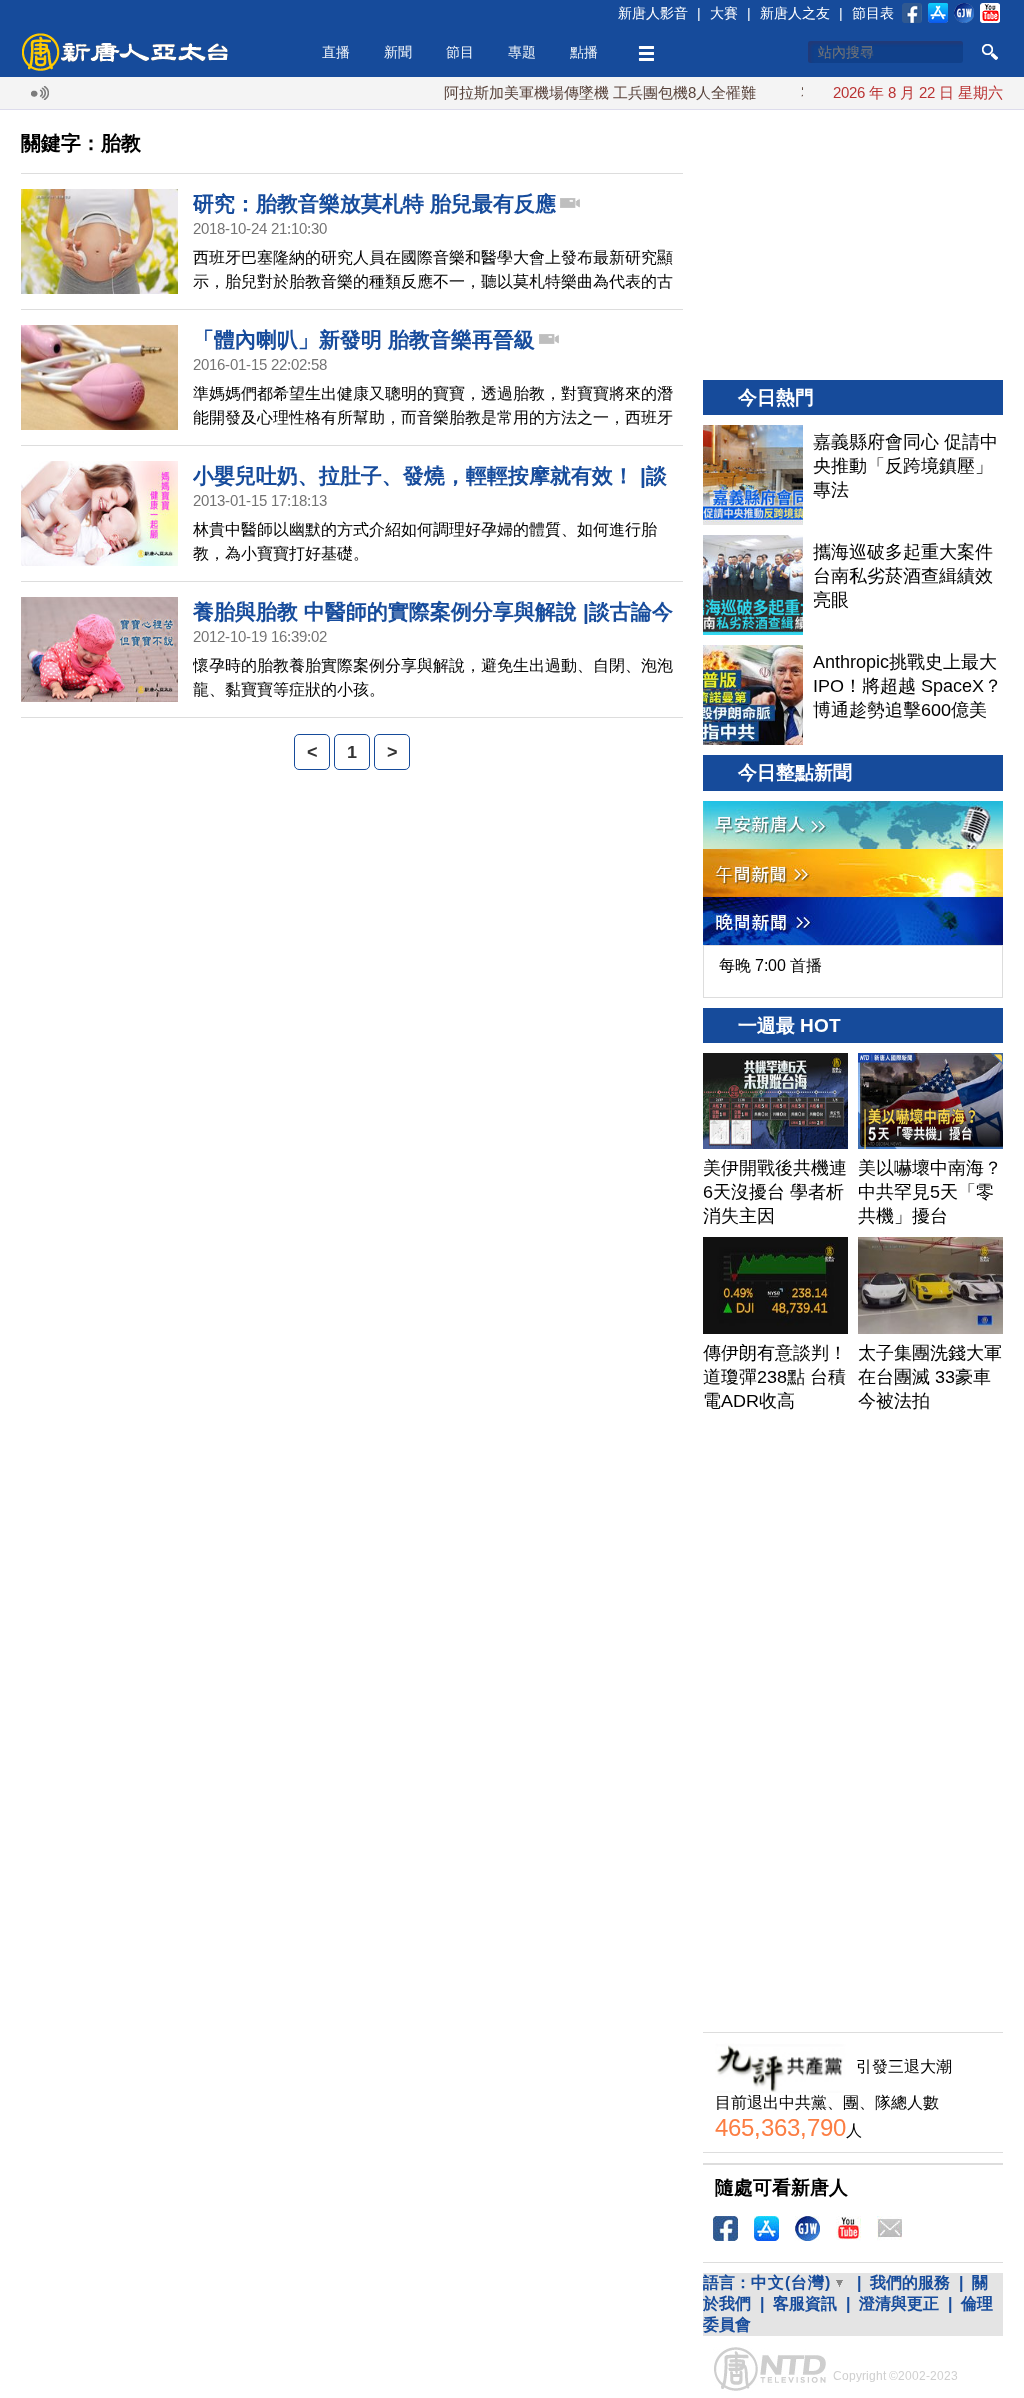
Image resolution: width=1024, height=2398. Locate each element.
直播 (336, 52)
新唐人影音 (653, 13)
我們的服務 (910, 2282)
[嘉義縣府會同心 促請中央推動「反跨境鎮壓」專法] (753, 475)
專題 (522, 52)
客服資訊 (805, 2303)
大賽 (724, 13)
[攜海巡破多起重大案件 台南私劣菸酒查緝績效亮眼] (753, 585)
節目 (460, 52)
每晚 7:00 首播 (770, 965)
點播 (584, 52)
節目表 (873, 13)
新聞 (398, 52)
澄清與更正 (899, 2303)
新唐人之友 (795, 13)
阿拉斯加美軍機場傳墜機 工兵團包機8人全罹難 (571, 92)
